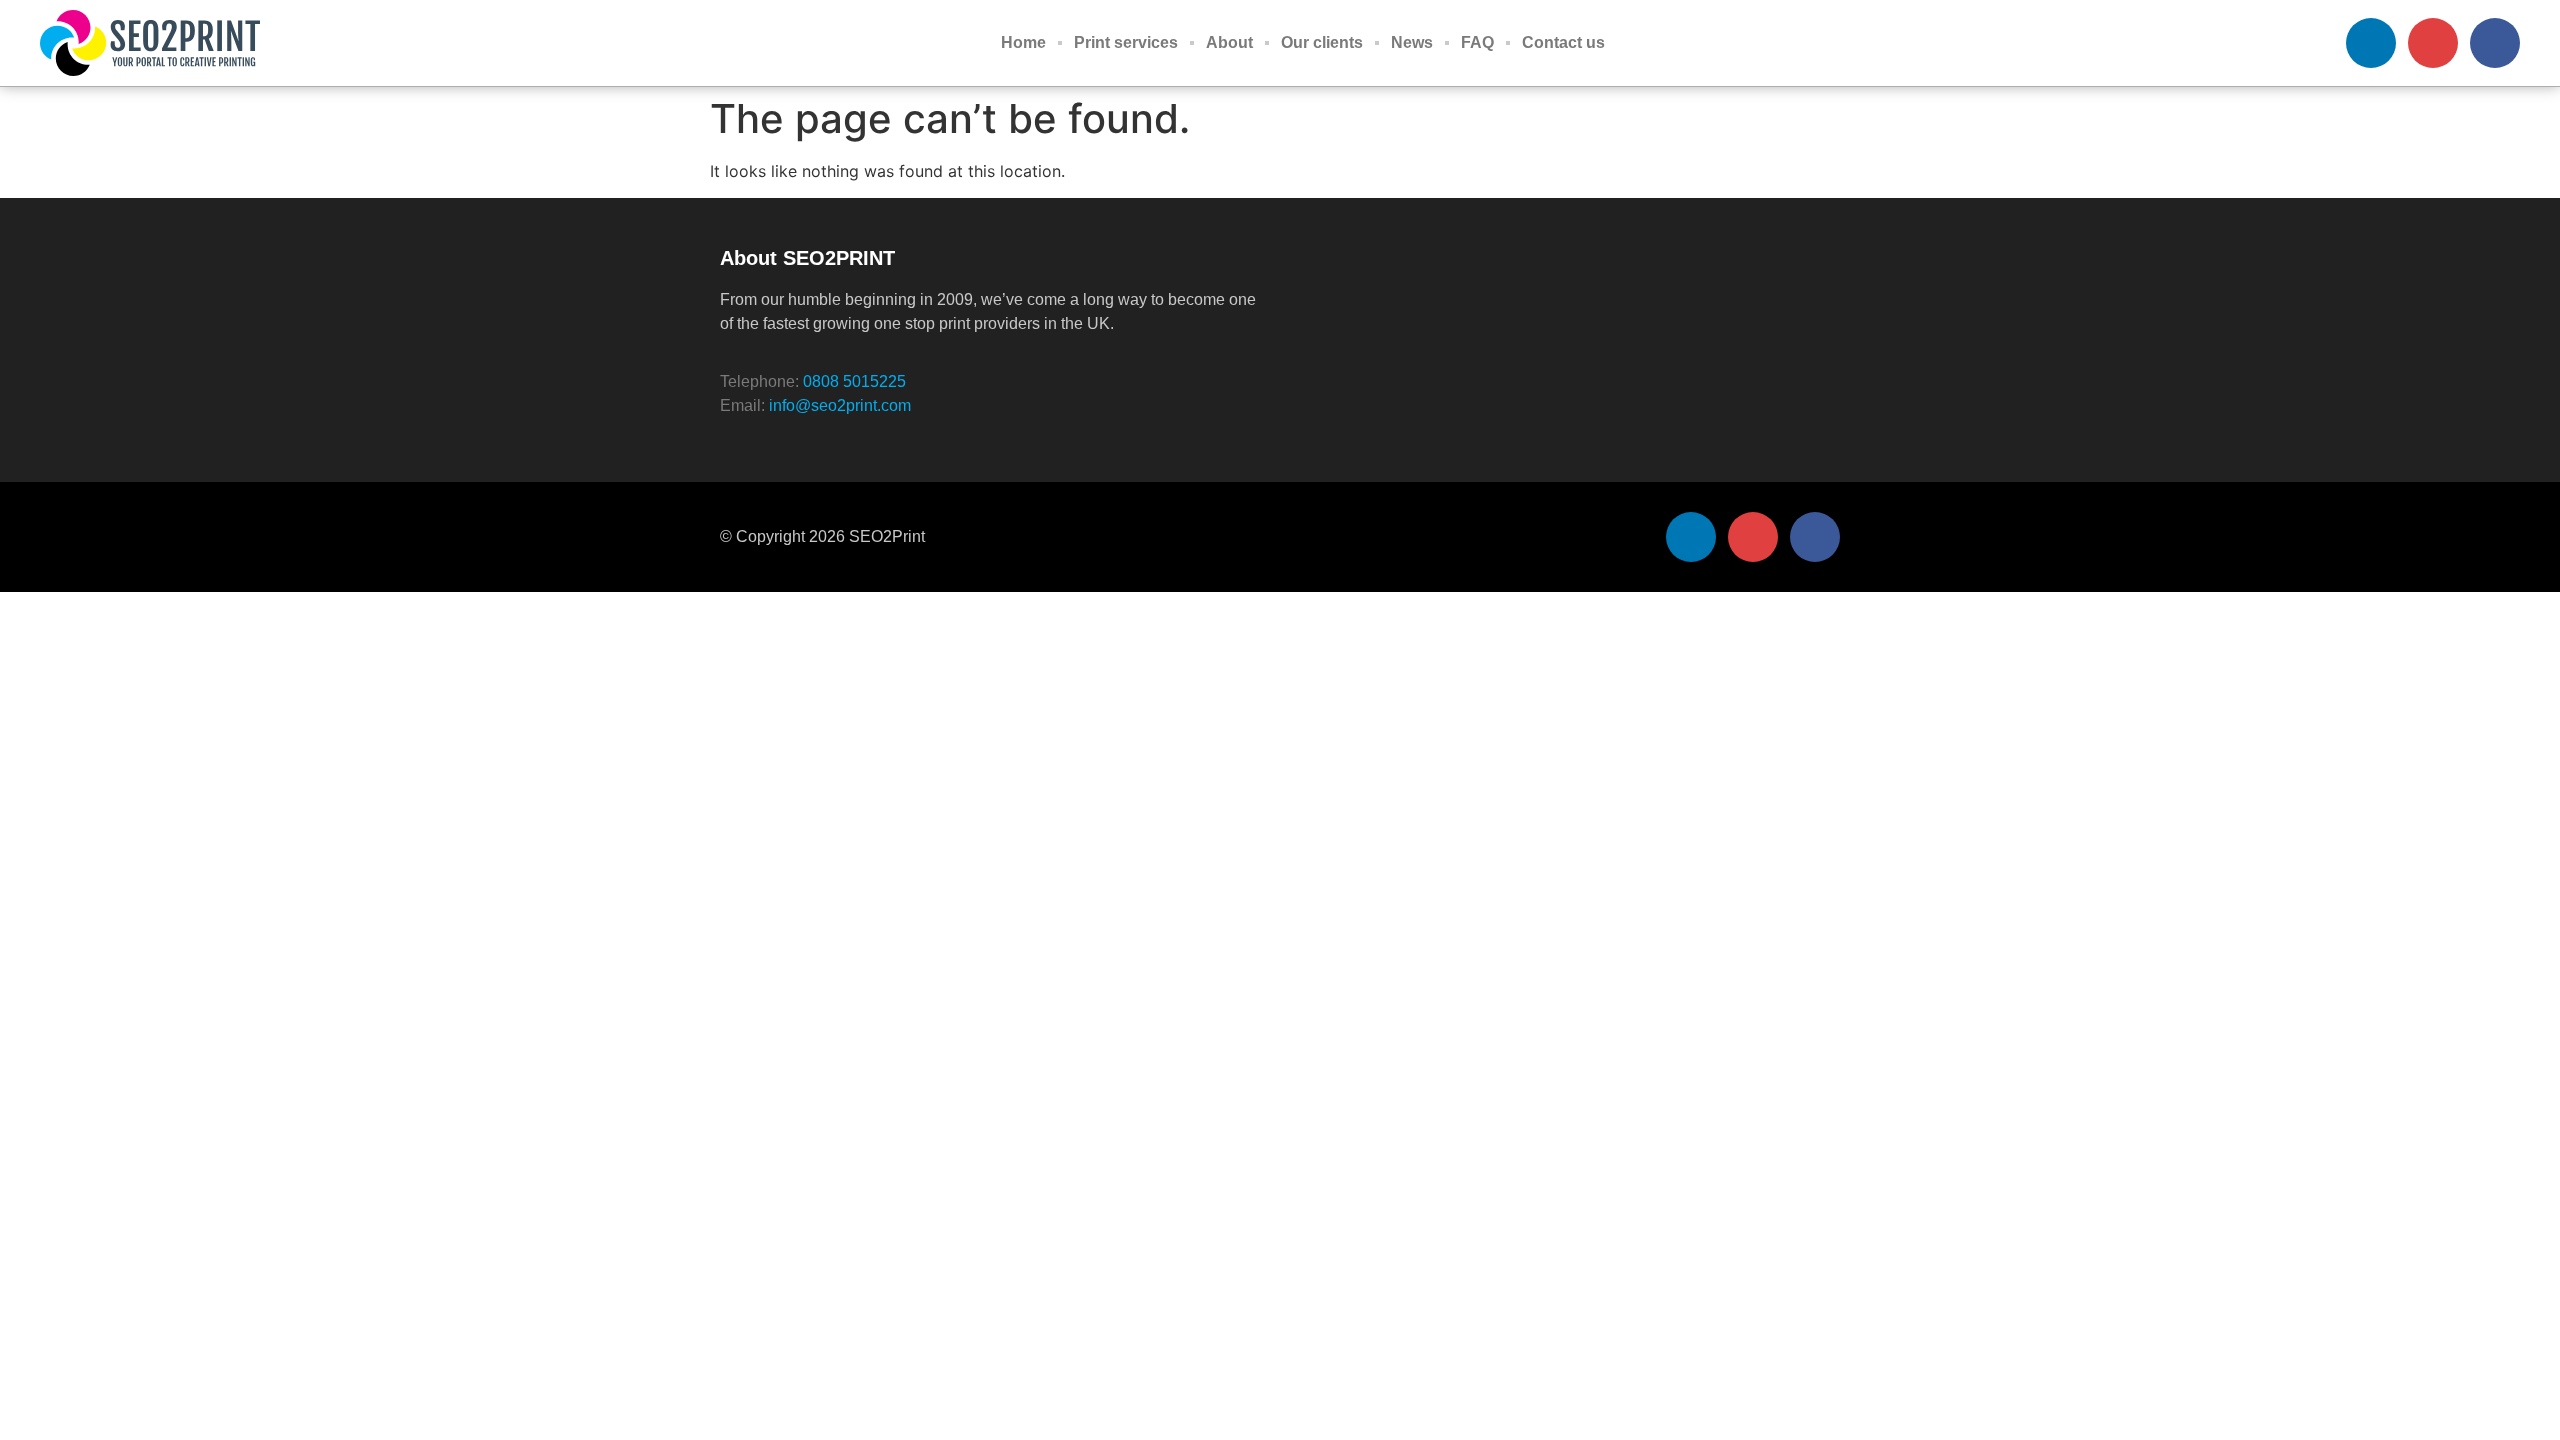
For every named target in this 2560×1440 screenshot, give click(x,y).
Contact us (1563, 42)
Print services (1126, 42)
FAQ (1477, 42)
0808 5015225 (854, 381)
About (1229, 42)
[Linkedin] (2371, 43)
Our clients (1322, 42)
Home (1023, 42)
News (1412, 42)
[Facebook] (2495, 43)
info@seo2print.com (840, 405)
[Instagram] (2433, 43)
